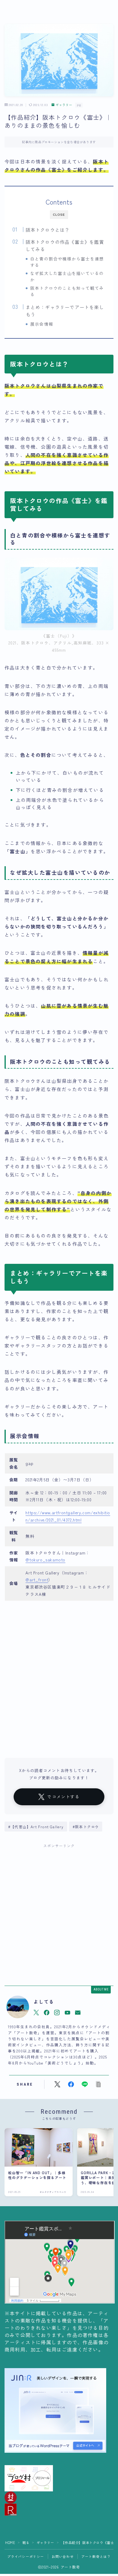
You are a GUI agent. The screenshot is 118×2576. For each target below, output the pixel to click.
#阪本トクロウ (86, 1827)
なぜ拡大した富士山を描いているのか (67, 276)
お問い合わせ (63, 2556)
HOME (10, 2542)
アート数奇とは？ (96, 2556)
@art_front (37, 1580)
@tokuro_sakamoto (45, 1560)
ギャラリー (64, 105)
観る (26, 2542)
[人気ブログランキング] (59, 2510)
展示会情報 (42, 324)
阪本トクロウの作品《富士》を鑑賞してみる (65, 245)
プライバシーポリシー (26, 2556)
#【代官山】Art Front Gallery (36, 1827)
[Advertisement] (59, 1913)
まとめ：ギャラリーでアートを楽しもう (65, 311)
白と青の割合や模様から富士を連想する (67, 262)
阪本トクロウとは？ (48, 230)
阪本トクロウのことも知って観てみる (67, 291)
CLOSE (59, 215)
